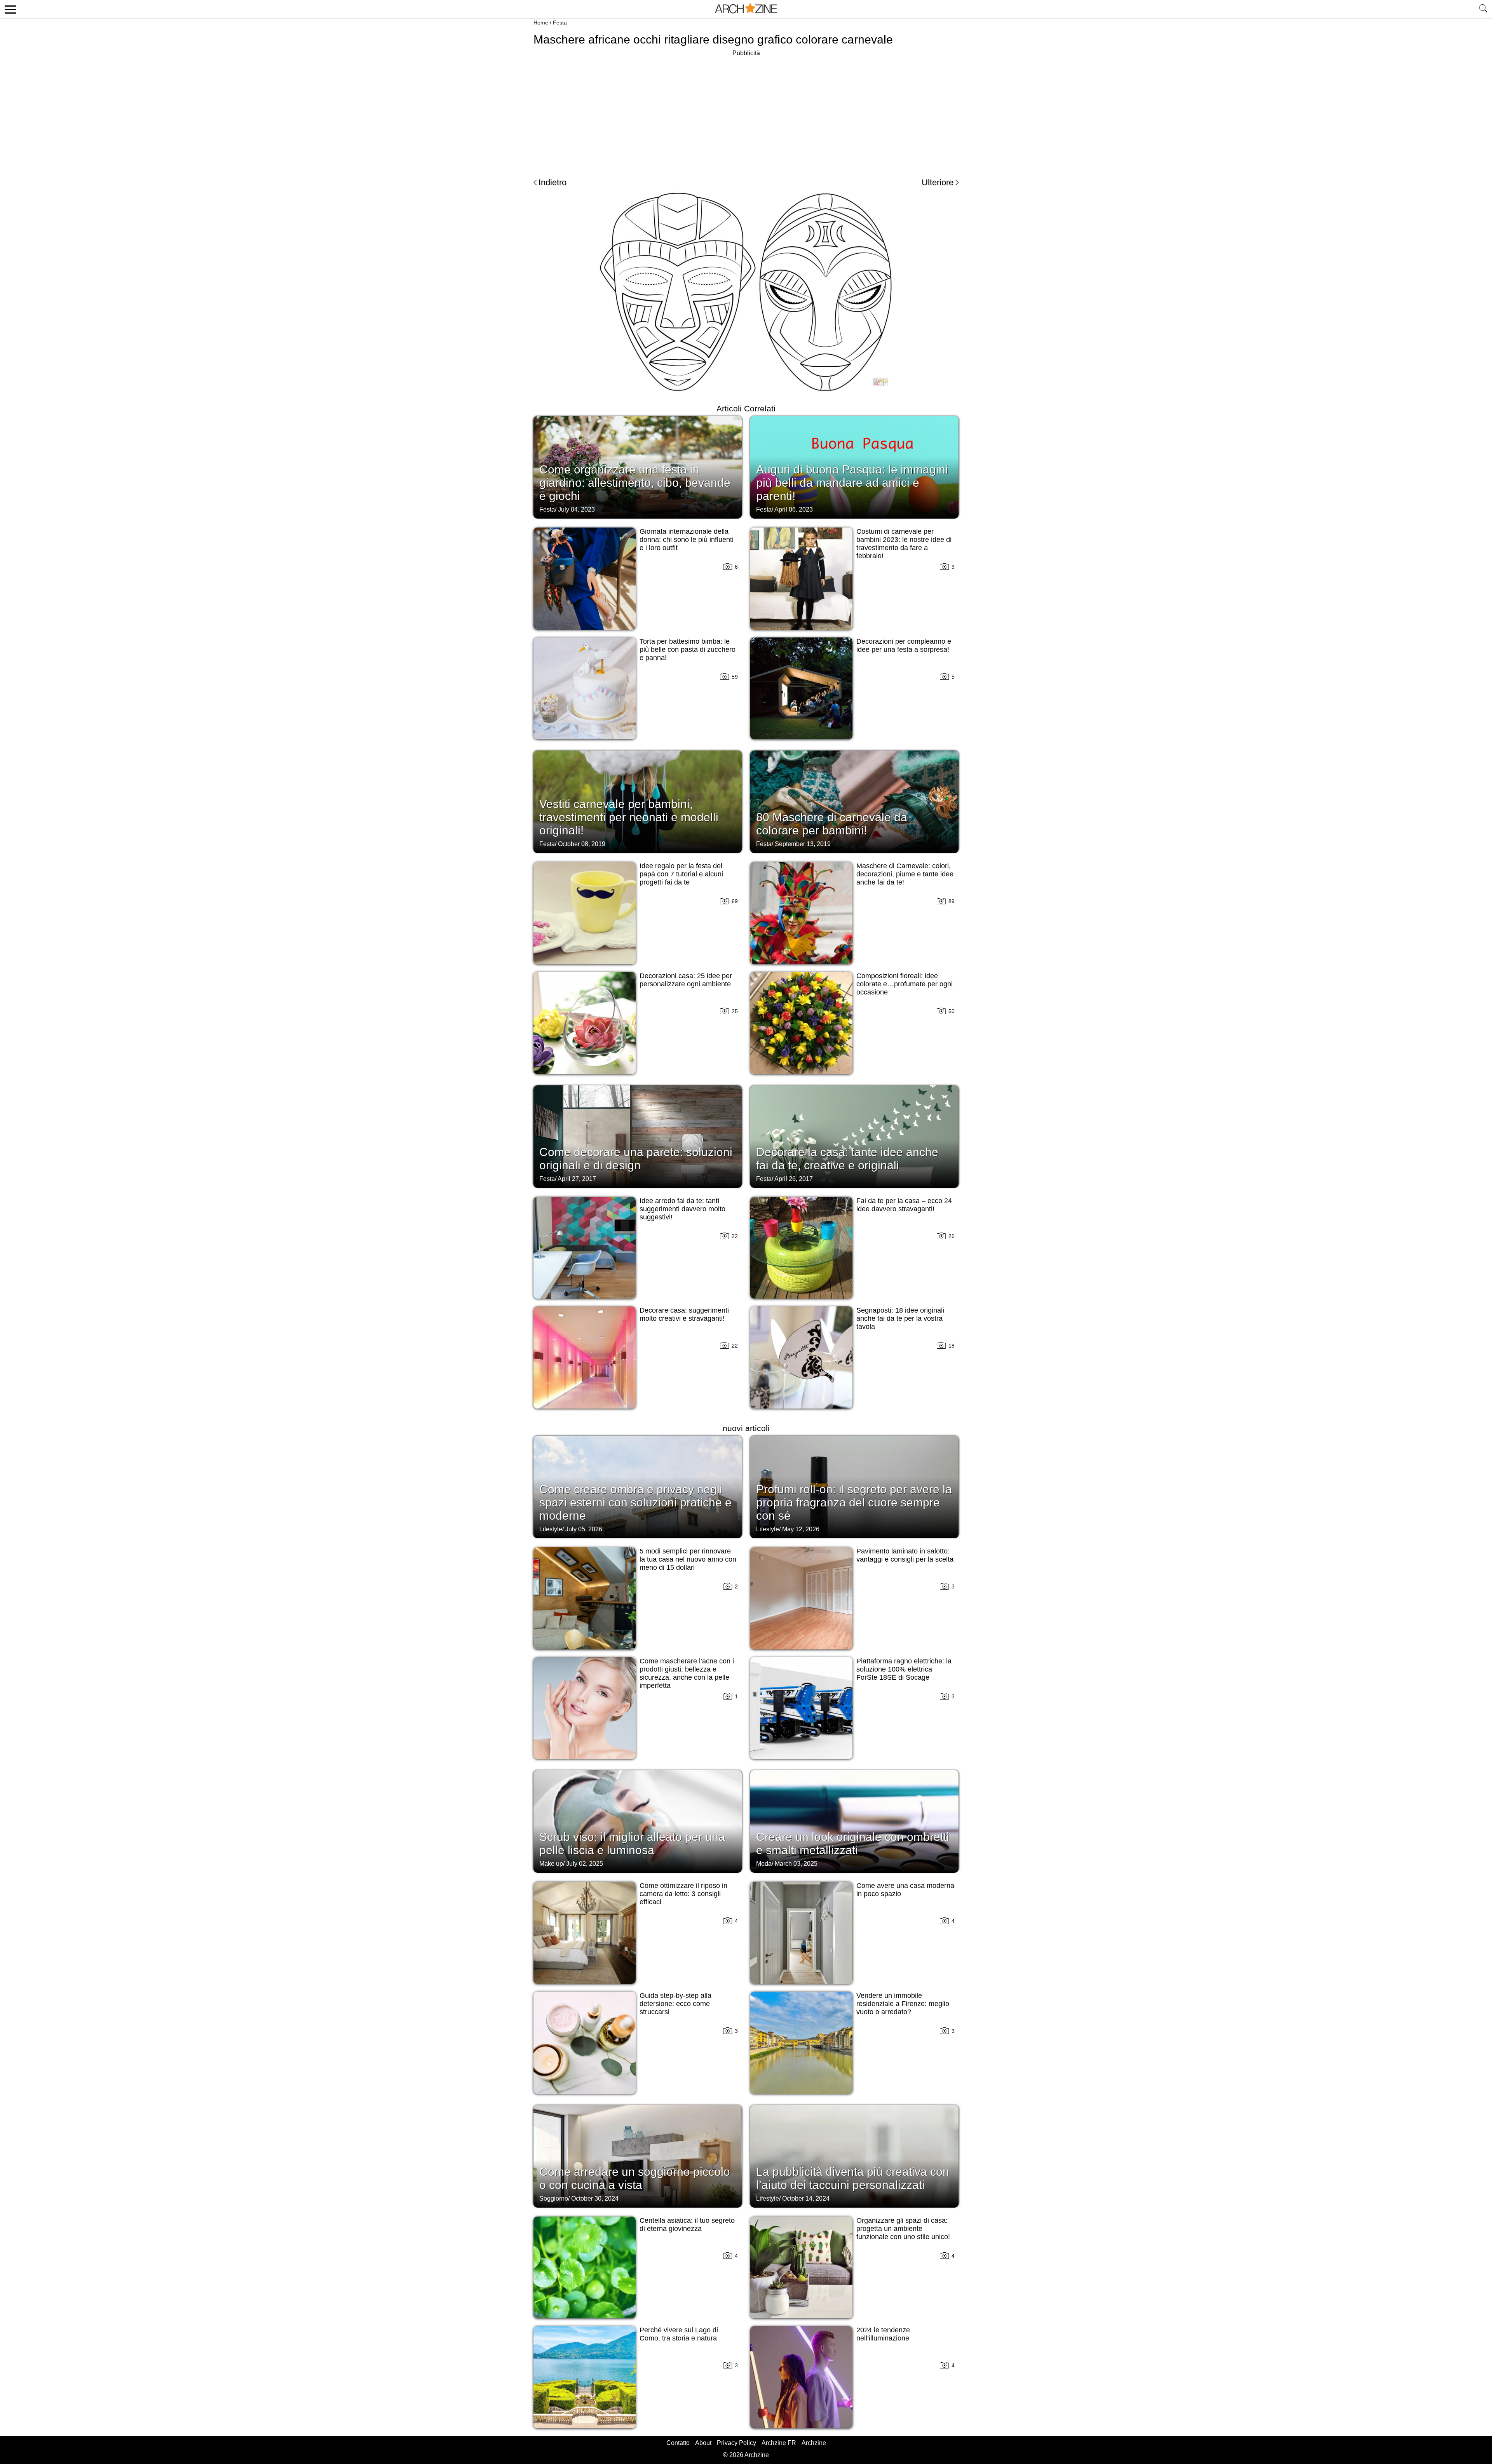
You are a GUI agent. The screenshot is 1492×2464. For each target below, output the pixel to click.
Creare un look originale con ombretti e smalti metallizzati (853, 1843)
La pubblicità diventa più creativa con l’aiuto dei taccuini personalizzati (853, 2178)
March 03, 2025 (796, 1864)
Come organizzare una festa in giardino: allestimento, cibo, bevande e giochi (635, 483)
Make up (551, 1864)
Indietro (553, 182)
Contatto (678, 2443)
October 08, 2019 (582, 844)
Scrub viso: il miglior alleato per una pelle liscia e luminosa (632, 1843)
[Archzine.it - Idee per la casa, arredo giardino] (746, 9)
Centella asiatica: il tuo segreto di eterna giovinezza (687, 2225)
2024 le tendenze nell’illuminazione (883, 2334)
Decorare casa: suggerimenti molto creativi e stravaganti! (684, 1314)
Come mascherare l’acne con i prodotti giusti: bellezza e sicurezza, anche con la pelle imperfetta (687, 1673)
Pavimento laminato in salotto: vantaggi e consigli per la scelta (905, 1555)
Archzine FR (779, 2443)
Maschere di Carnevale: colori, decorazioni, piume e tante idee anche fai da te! (905, 874)
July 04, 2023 (576, 509)
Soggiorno (554, 2198)
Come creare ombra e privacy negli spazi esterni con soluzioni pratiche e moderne (635, 1502)
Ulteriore (938, 182)
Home (541, 23)
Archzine (814, 2443)
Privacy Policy (736, 2443)
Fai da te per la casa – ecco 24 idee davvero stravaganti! (904, 1205)
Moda (764, 1864)
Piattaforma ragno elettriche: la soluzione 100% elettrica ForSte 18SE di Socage (904, 1669)
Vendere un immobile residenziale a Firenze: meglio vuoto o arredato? (903, 2004)
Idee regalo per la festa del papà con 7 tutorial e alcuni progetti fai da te (681, 874)
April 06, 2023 (794, 509)
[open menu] (9, 9)
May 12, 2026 (801, 1529)
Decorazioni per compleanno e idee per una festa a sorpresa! (904, 645)
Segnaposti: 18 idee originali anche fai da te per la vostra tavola (900, 1318)
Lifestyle (551, 1529)
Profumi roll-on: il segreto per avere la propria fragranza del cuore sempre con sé (854, 1502)
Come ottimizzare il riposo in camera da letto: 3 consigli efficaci (683, 1894)
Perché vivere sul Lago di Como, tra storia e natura (679, 2334)
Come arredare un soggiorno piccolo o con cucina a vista (635, 2178)
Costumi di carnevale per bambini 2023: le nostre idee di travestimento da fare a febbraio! (904, 544)
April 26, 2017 (794, 1179)
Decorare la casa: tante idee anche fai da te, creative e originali (847, 1159)
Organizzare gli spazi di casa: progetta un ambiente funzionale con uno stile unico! (903, 2229)
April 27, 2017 (577, 1179)
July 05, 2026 (584, 1529)
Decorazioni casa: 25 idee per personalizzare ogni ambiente (686, 980)
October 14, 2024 (806, 2198)
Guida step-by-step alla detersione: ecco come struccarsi (675, 2004)
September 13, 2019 (803, 844)
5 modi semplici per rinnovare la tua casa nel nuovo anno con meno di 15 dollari (688, 1559)
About (703, 2443)
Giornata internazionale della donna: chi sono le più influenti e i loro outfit (687, 540)
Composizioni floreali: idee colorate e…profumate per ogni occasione (905, 984)
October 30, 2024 (595, 2198)
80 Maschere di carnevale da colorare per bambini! (832, 824)
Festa (560, 23)
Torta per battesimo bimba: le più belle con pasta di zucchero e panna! (688, 650)
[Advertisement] (746, 113)
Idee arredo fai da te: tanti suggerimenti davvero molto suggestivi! (682, 1209)
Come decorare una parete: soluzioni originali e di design (636, 1159)
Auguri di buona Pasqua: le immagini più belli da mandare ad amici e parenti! (852, 483)
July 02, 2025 (585, 1864)
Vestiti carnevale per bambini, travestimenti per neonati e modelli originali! (629, 817)
